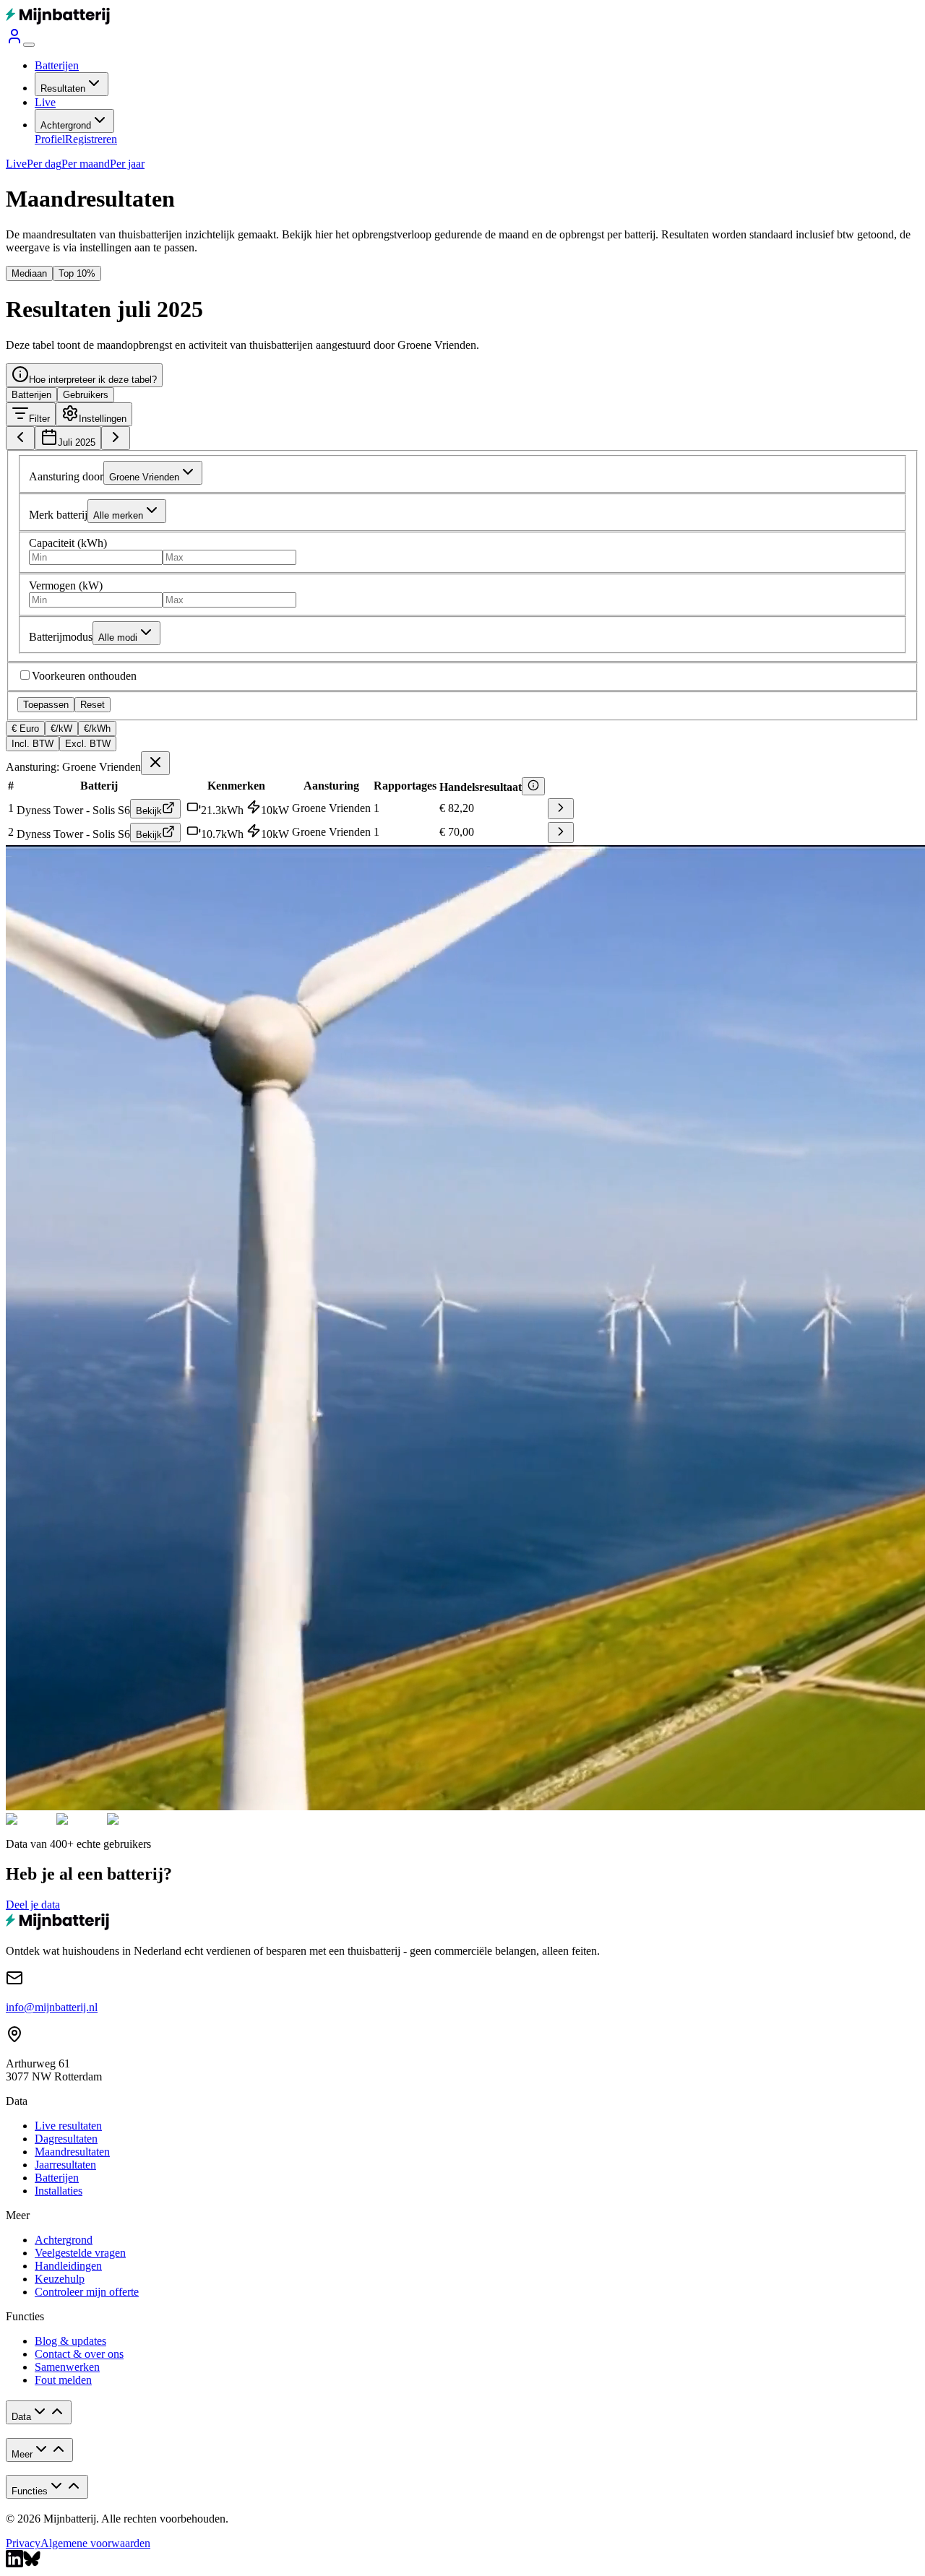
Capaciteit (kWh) (68, 543)
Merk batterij (58, 515)
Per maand (86, 164)
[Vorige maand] (20, 438)
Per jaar (127, 164)
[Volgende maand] (116, 438)
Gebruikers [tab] (86, 395)
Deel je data (33, 1905)
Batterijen (57, 65)
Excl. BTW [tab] (88, 744)
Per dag (44, 164)
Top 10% (77, 273)
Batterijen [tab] (31, 395)
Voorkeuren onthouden (84, 676)
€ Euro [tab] (25, 729)
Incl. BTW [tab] (33, 744)
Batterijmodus (61, 637)
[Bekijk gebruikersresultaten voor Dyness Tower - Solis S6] (561, 811)
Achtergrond (66, 125)
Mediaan (29, 273)
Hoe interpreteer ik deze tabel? (93, 380)
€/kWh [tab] (97, 729)
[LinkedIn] (14, 2563)
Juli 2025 (77, 442)
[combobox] (153, 473)
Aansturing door (66, 476)
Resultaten (63, 88)
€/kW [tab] (61, 729)
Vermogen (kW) (66, 585)
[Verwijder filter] (155, 763)
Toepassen (46, 705)
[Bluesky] (32, 2563)
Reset (92, 705)
